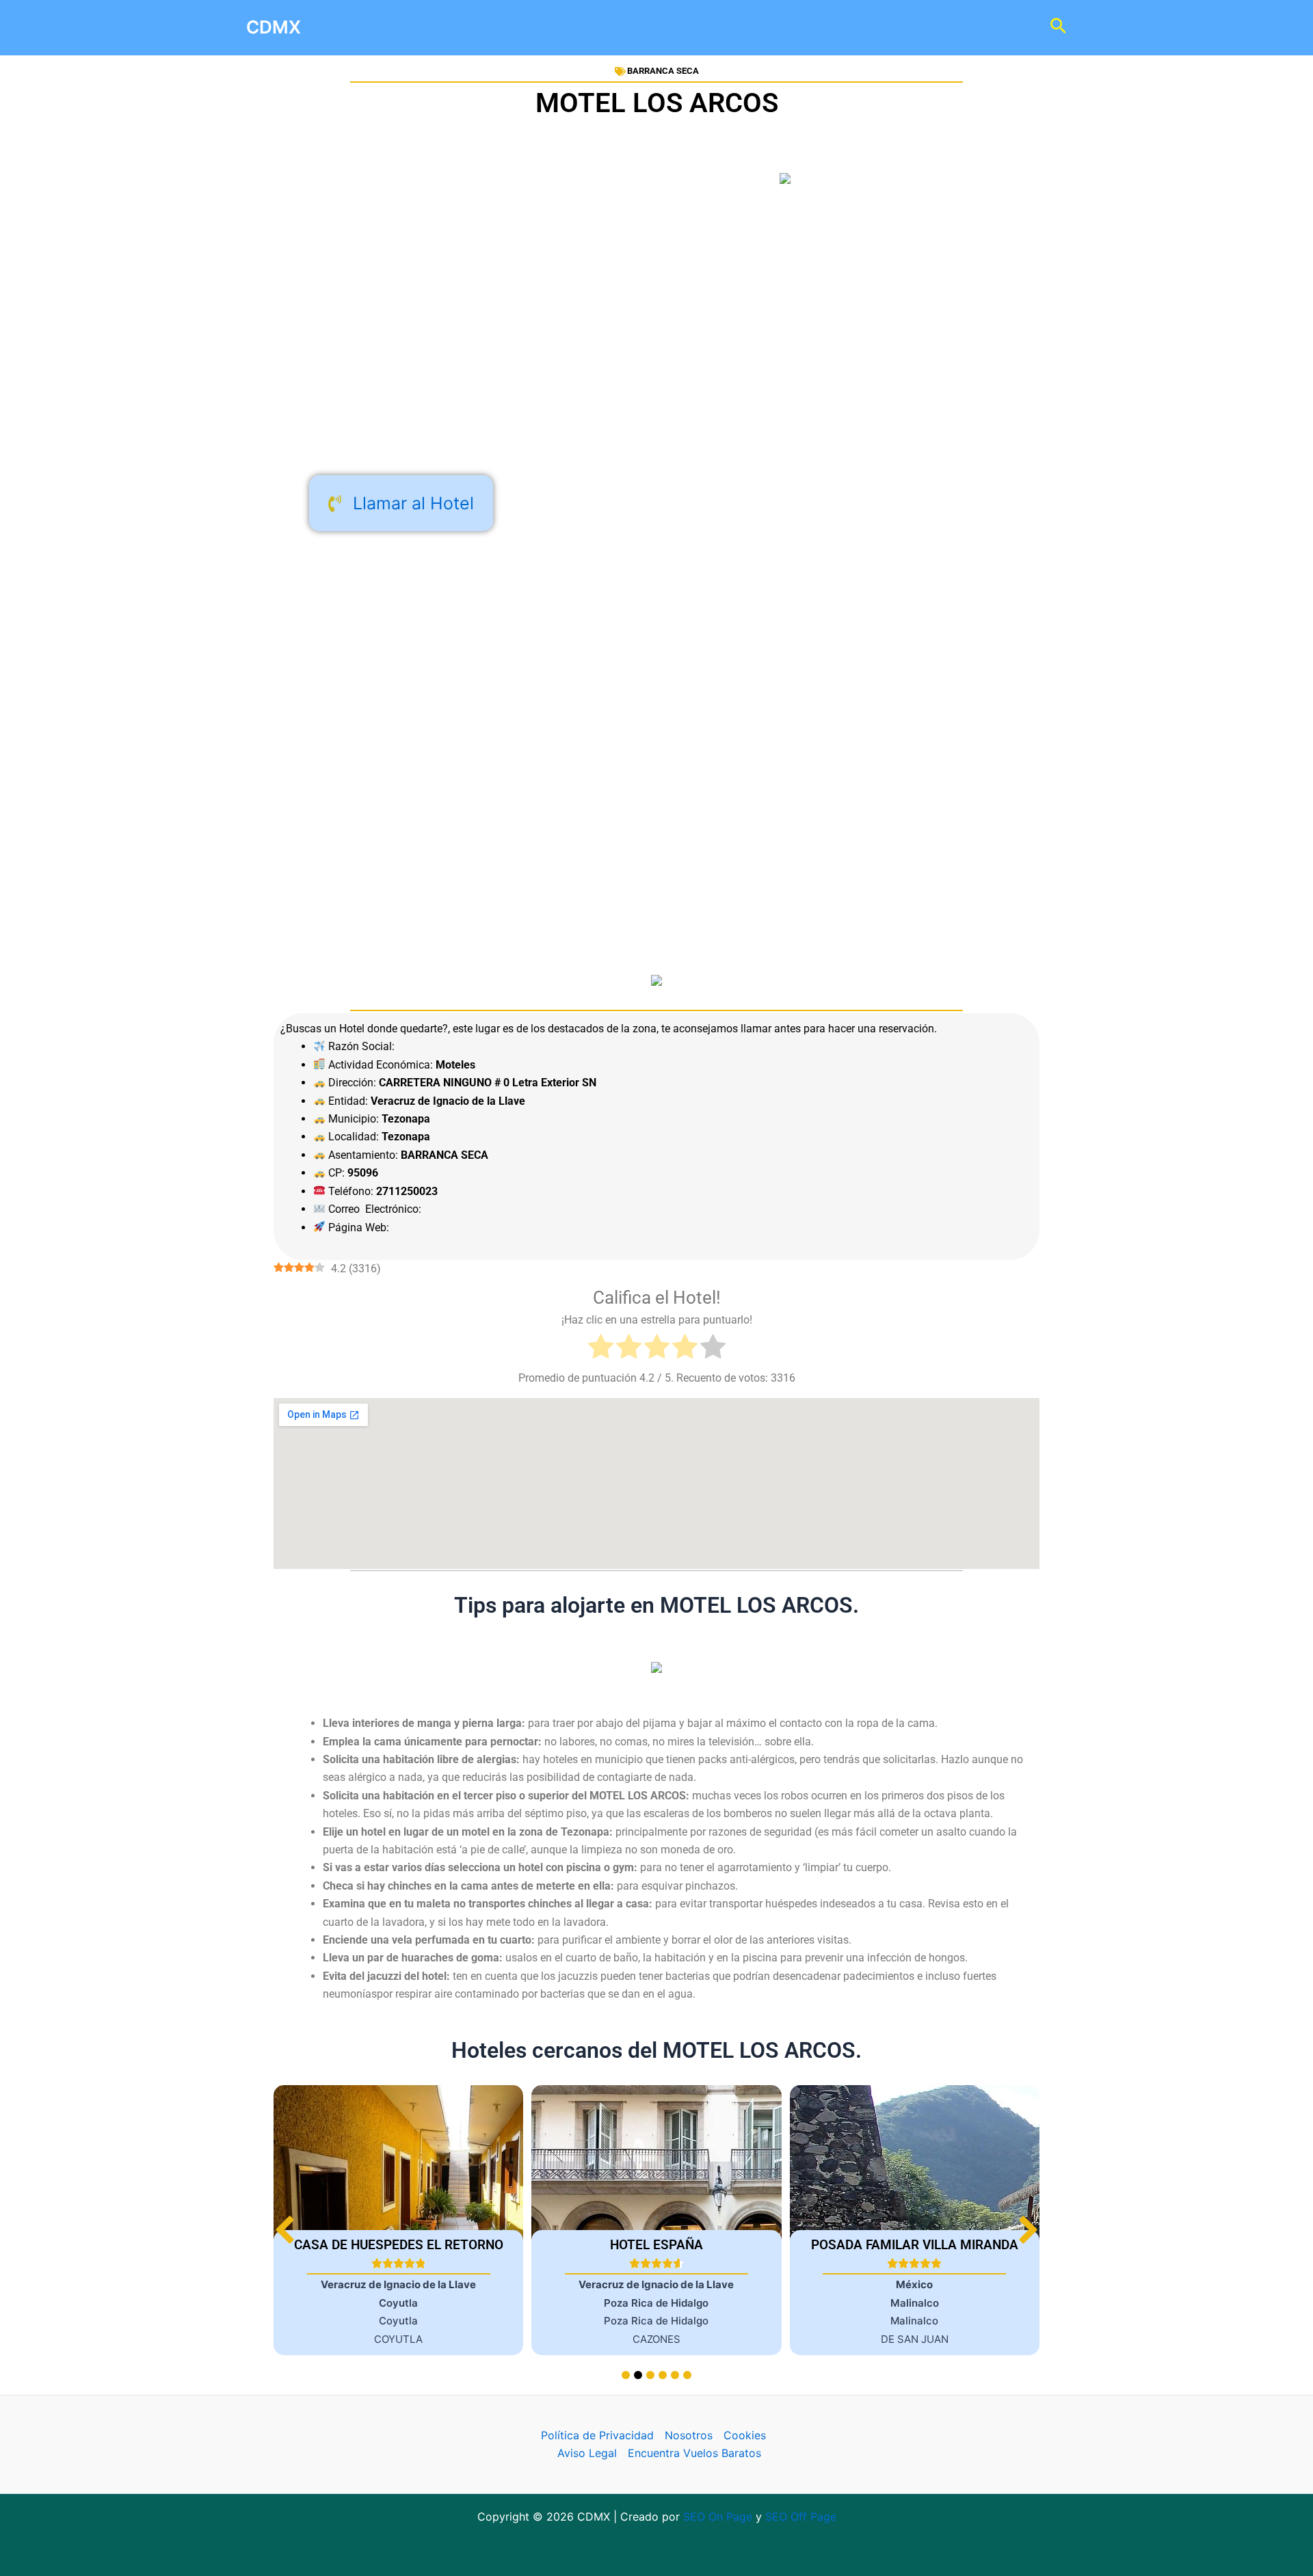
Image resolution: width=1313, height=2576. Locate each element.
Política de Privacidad (597, 2435)
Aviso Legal (587, 2453)
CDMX (274, 27)
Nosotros (689, 2435)
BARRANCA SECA (663, 71)
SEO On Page (718, 2517)
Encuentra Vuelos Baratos (694, 2453)
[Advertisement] (656, 354)
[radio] (601, 1349)
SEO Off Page (801, 2517)
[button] (1028, 2230)
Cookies (745, 2435)
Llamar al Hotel (413, 503)
